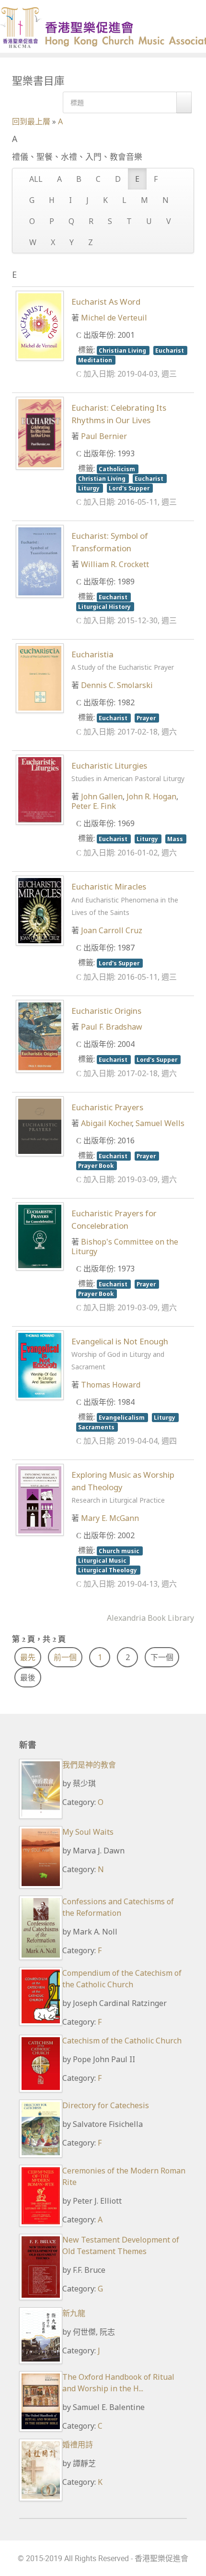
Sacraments (97, 1427)
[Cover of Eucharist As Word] (40, 325)
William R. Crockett (115, 564)
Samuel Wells (160, 1123)
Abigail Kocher (106, 1123)
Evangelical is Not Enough (120, 1353)
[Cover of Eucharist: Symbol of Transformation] (40, 561)
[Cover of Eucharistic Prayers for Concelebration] (40, 1235)
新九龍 (74, 2313)
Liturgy (90, 488)
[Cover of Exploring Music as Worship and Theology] (40, 1499)
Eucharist (170, 350)
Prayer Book (97, 1165)
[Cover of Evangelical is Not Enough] (40, 1365)
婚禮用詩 (78, 2445)
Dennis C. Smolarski (117, 685)
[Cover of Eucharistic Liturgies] (40, 789)
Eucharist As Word (106, 302)
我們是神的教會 (89, 1765)
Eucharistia (123, 660)
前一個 (65, 1657)
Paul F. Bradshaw (112, 1027)
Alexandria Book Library (150, 1618)
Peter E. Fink (94, 806)
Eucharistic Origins (106, 1011)
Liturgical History (105, 606)
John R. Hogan (151, 796)
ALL (36, 179)
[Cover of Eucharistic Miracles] (40, 910)
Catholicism (118, 469)
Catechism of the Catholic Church (122, 2041)
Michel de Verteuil (114, 318)
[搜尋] (184, 102)
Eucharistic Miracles (125, 899)
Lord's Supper (130, 488)
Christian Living (123, 350)
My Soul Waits (88, 1832)
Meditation (96, 360)
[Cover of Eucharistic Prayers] (40, 1126)
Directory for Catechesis (106, 2105)
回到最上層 (31, 121)
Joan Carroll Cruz (112, 930)
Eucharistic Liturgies (128, 772)
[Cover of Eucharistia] (40, 677)
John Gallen (102, 796)
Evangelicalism (122, 1417)
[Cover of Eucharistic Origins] (40, 1035)
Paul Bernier (104, 436)
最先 (28, 1657)
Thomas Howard (111, 1385)
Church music (120, 1551)
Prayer (147, 718)
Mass (176, 839)
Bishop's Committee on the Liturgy (125, 1246)
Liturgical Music (103, 1560)
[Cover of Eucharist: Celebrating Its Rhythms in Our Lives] (40, 432)
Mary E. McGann (110, 1518)
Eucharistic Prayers (107, 1107)
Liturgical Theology (108, 1570)
